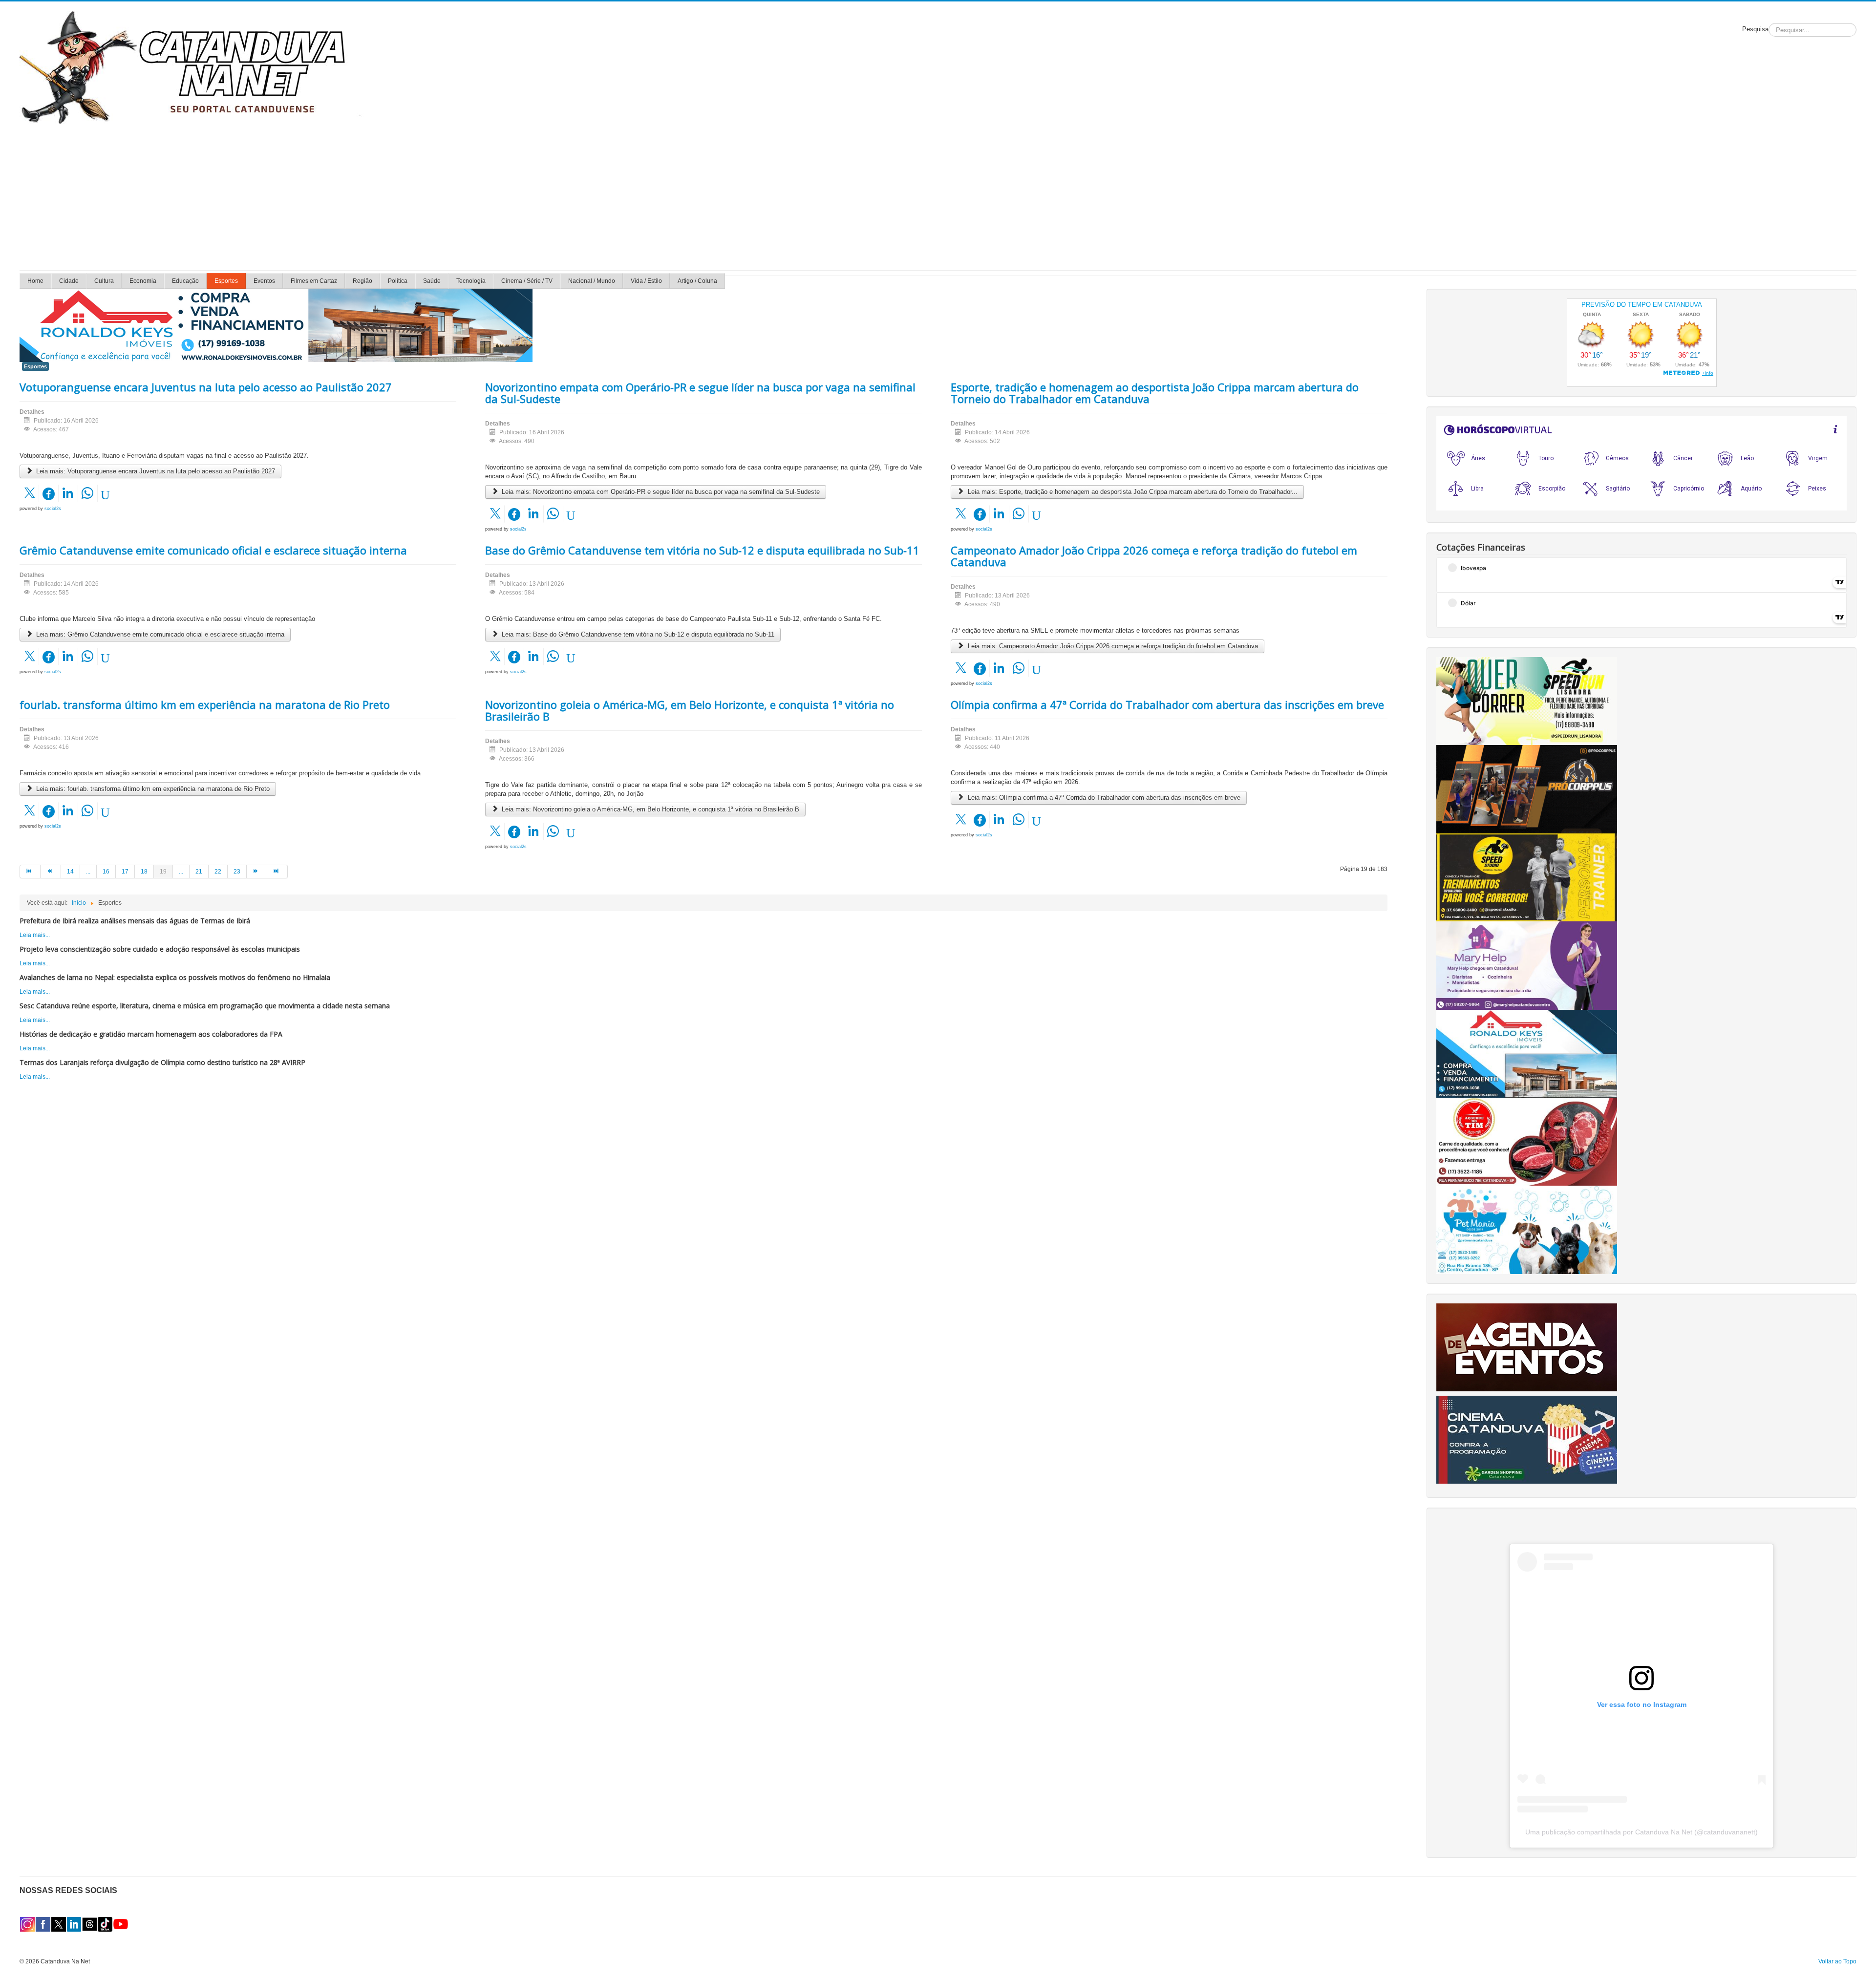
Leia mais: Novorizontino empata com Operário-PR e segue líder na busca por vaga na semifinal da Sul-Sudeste (660, 492)
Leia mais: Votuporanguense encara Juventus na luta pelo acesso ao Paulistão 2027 (155, 471)
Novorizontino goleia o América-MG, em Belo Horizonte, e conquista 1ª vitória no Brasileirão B (690, 710)
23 (237, 872)
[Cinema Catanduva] (1527, 1439)
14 (70, 872)
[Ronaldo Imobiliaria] (1527, 1053)
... (88, 872)
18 (144, 872)
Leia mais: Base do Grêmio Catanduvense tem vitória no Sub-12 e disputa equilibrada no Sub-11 (637, 634)
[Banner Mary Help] (1527, 965)
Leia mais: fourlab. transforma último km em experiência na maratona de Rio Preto (152, 789)
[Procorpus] (1527, 789)
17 (125, 872)
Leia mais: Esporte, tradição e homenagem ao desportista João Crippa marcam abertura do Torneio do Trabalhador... (1132, 492)
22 (218, 872)
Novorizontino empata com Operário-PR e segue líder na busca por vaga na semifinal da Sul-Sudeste (700, 393)
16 (106, 872)
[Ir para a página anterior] (51, 872)
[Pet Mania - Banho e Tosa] (1527, 1230)
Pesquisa (1755, 29)
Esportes (35, 366)
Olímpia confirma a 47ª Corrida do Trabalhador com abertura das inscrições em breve (1167, 704)
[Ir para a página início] (30, 872)
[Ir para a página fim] (277, 872)
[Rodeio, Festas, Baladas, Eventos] (1527, 1347)
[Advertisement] (938, 197)
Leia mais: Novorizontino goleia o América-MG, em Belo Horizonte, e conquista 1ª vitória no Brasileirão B (650, 809)
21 (199, 872)
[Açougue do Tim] (1527, 1141)
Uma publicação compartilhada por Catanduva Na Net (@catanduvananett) (1641, 1832)
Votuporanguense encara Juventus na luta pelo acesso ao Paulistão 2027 (206, 387)
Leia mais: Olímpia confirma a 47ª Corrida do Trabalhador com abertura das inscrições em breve (1103, 798)
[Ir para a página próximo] (257, 872)
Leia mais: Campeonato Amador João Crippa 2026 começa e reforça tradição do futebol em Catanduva (1112, 646)
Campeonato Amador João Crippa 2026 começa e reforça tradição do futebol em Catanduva (1154, 556)
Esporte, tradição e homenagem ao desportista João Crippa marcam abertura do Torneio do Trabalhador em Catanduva (1155, 393)
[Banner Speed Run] (1527, 701)
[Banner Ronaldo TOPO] (276, 325)
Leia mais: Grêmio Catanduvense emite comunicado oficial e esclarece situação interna (159, 634)
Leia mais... (35, 935)
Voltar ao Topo (1837, 1961)
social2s (53, 509)
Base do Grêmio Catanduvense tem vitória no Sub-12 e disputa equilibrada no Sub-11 (702, 550)
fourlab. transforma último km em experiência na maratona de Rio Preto (205, 704)
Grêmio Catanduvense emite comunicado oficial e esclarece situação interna (213, 550)
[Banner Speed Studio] (1527, 877)
